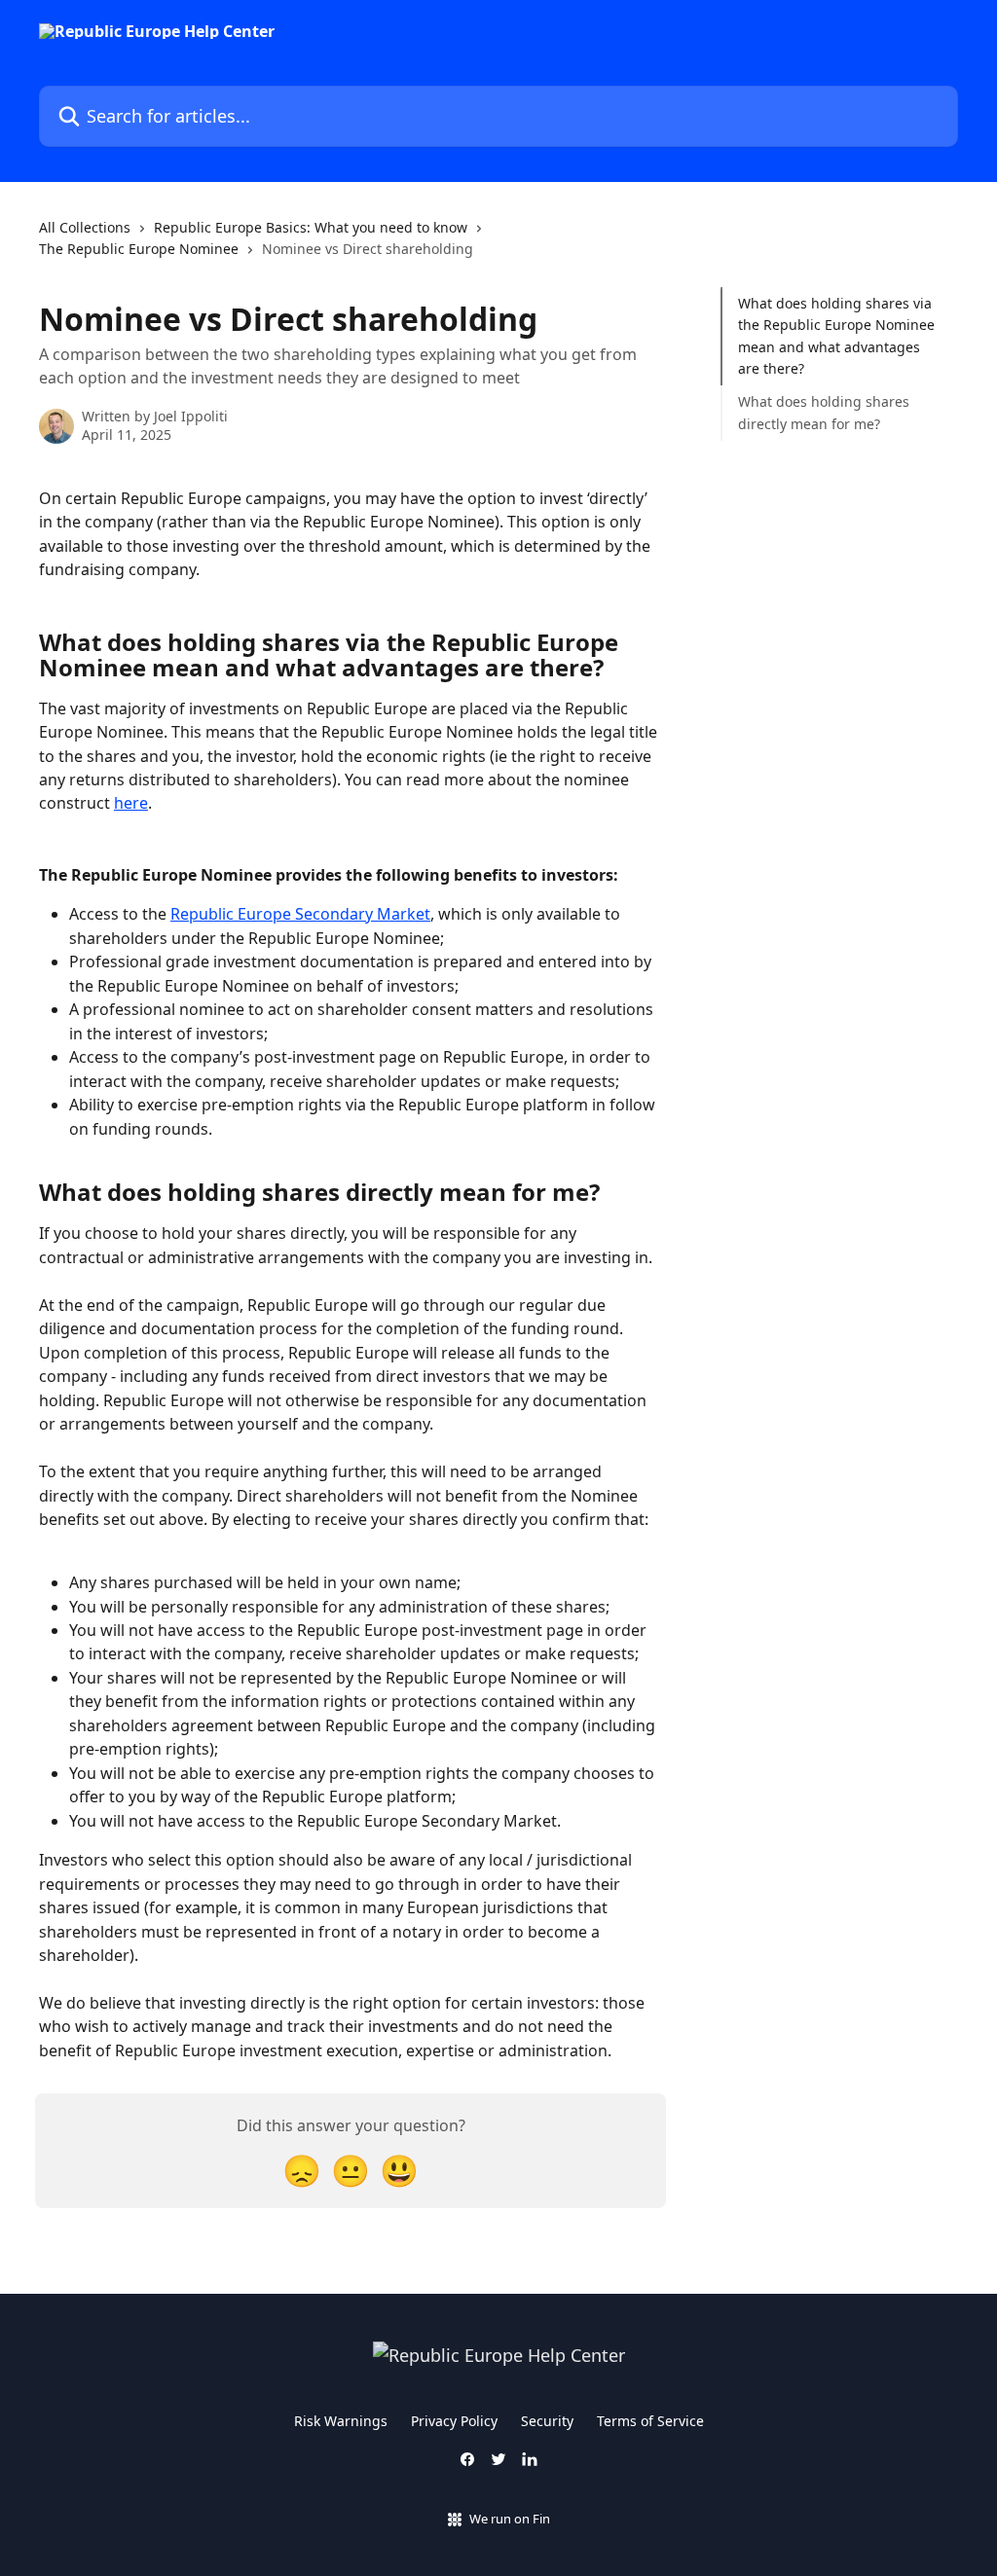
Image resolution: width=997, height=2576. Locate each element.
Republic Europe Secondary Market (300, 914)
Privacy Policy (454, 2421)
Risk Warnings (341, 2421)
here (131, 803)
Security (547, 2421)
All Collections (85, 227)
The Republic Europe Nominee (139, 249)
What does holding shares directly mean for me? (824, 412)
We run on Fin (510, 2519)
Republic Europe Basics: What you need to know (311, 227)
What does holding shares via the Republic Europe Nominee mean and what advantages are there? (836, 336)
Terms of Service (650, 2421)
